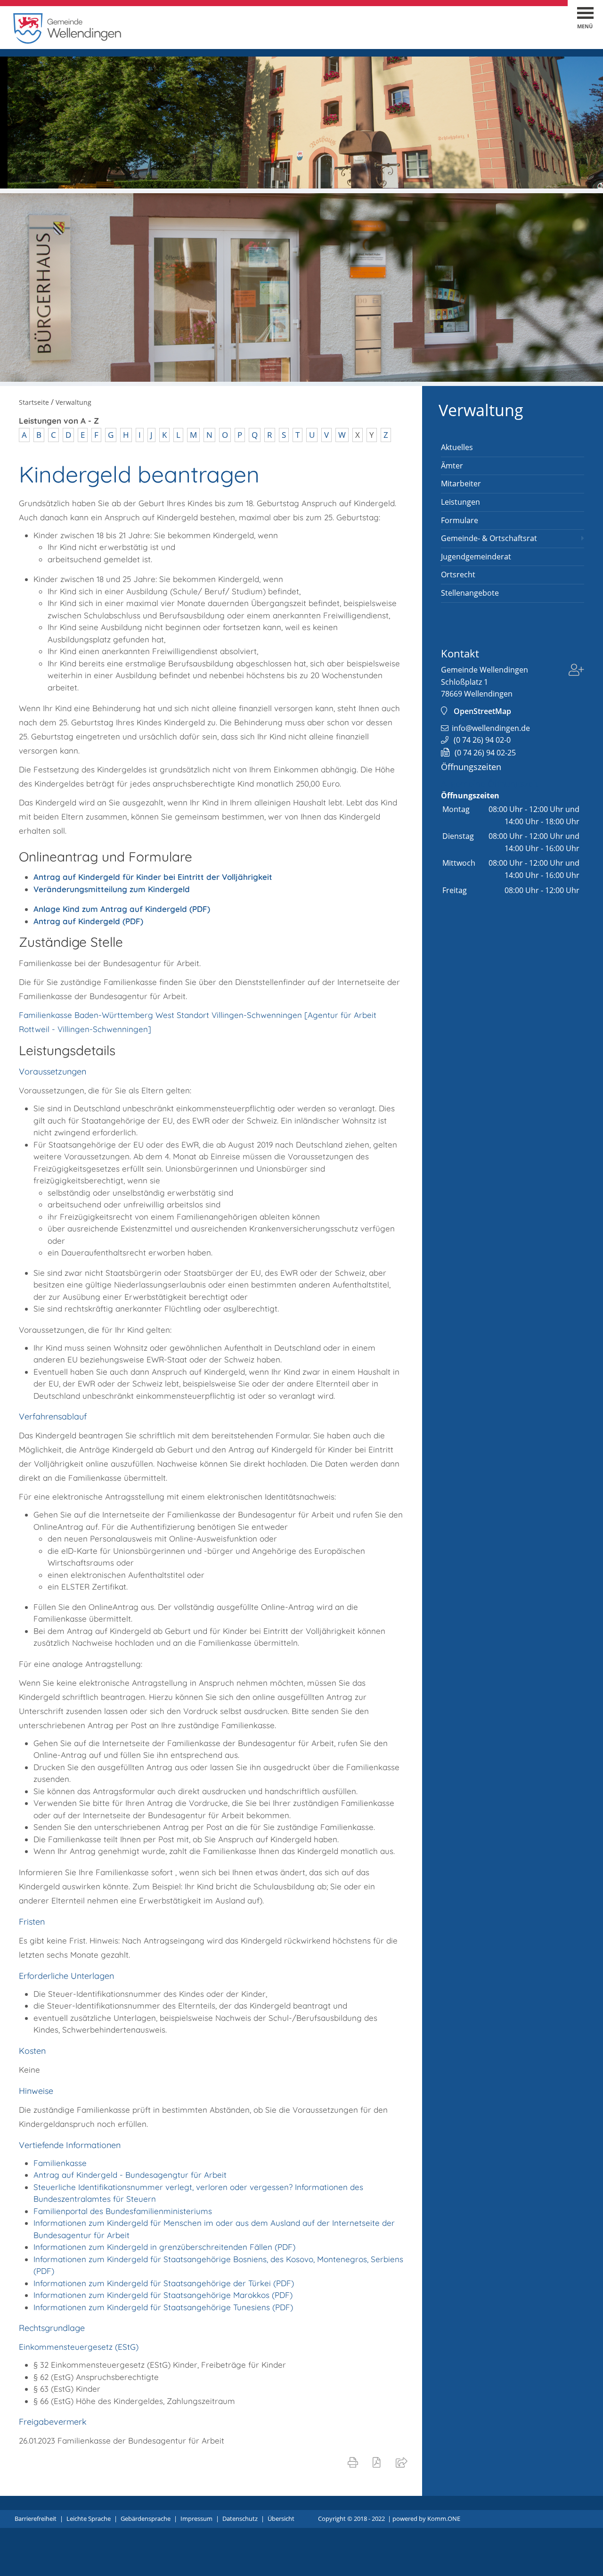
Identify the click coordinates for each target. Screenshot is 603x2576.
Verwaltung (481, 410)
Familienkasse (60, 2163)
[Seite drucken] (355, 2462)
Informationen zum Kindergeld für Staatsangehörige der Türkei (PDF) (164, 2283)
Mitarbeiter (461, 484)
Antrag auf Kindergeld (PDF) (88, 921)
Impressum (196, 2519)
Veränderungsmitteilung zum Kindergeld (112, 889)
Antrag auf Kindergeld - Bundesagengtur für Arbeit (130, 2175)
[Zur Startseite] (67, 41)
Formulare (460, 520)
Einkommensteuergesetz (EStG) (79, 2347)
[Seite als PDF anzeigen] (379, 2462)
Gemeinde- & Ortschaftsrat (489, 538)
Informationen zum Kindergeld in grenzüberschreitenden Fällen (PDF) (164, 2247)
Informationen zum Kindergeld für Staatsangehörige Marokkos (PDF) (163, 2295)
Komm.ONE (444, 2519)
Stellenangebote (470, 593)
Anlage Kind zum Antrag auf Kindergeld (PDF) (122, 909)
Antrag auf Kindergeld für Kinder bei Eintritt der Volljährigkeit (153, 877)
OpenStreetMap (482, 711)
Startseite (34, 402)
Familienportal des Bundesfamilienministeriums (123, 2211)
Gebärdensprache (146, 2519)
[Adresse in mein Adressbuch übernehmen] (576, 671)
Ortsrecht (458, 574)
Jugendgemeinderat (476, 557)
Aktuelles (457, 447)
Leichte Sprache (89, 2519)
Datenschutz (240, 2519)
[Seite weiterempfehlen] (403, 2462)
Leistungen (460, 502)
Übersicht (281, 2519)
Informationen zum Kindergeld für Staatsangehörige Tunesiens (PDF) (163, 2307)
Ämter (452, 466)
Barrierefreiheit (36, 2519)
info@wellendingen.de (491, 728)
